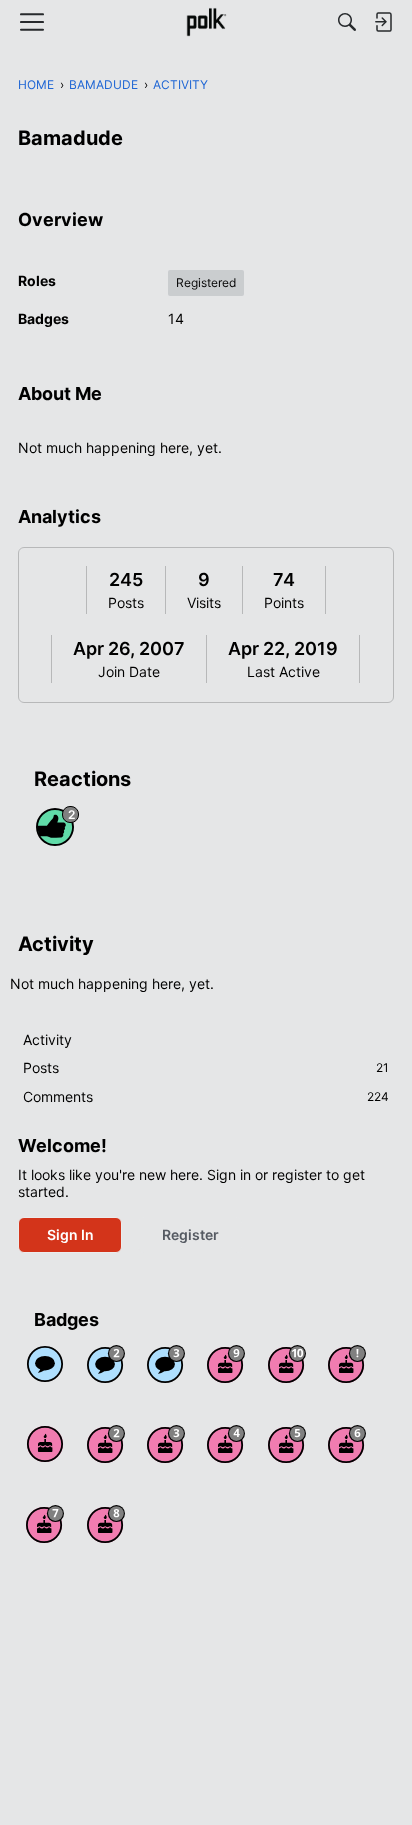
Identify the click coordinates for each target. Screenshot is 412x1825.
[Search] (347, 22)
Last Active (283, 671)
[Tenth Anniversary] (287, 1364)
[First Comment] (45, 1364)
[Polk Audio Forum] (205, 22)
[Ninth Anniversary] (226, 1364)
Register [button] (190, 1234)
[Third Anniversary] (166, 1444)
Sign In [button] (70, 1234)
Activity (47, 1039)
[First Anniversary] (45, 1444)
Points (284, 602)
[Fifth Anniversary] (287, 1444)
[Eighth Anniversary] (106, 1524)
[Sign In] (383, 22)
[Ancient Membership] (347, 1364)
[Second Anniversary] (106, 1444)
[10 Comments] (106, 1364)
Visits (204, 602)
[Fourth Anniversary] (226, 1444)
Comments (206, 1096)
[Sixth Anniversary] (347, 1444)
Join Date (129, 671)
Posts (126, 602)
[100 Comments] (166, 1364)
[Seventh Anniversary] (45, 1524)
